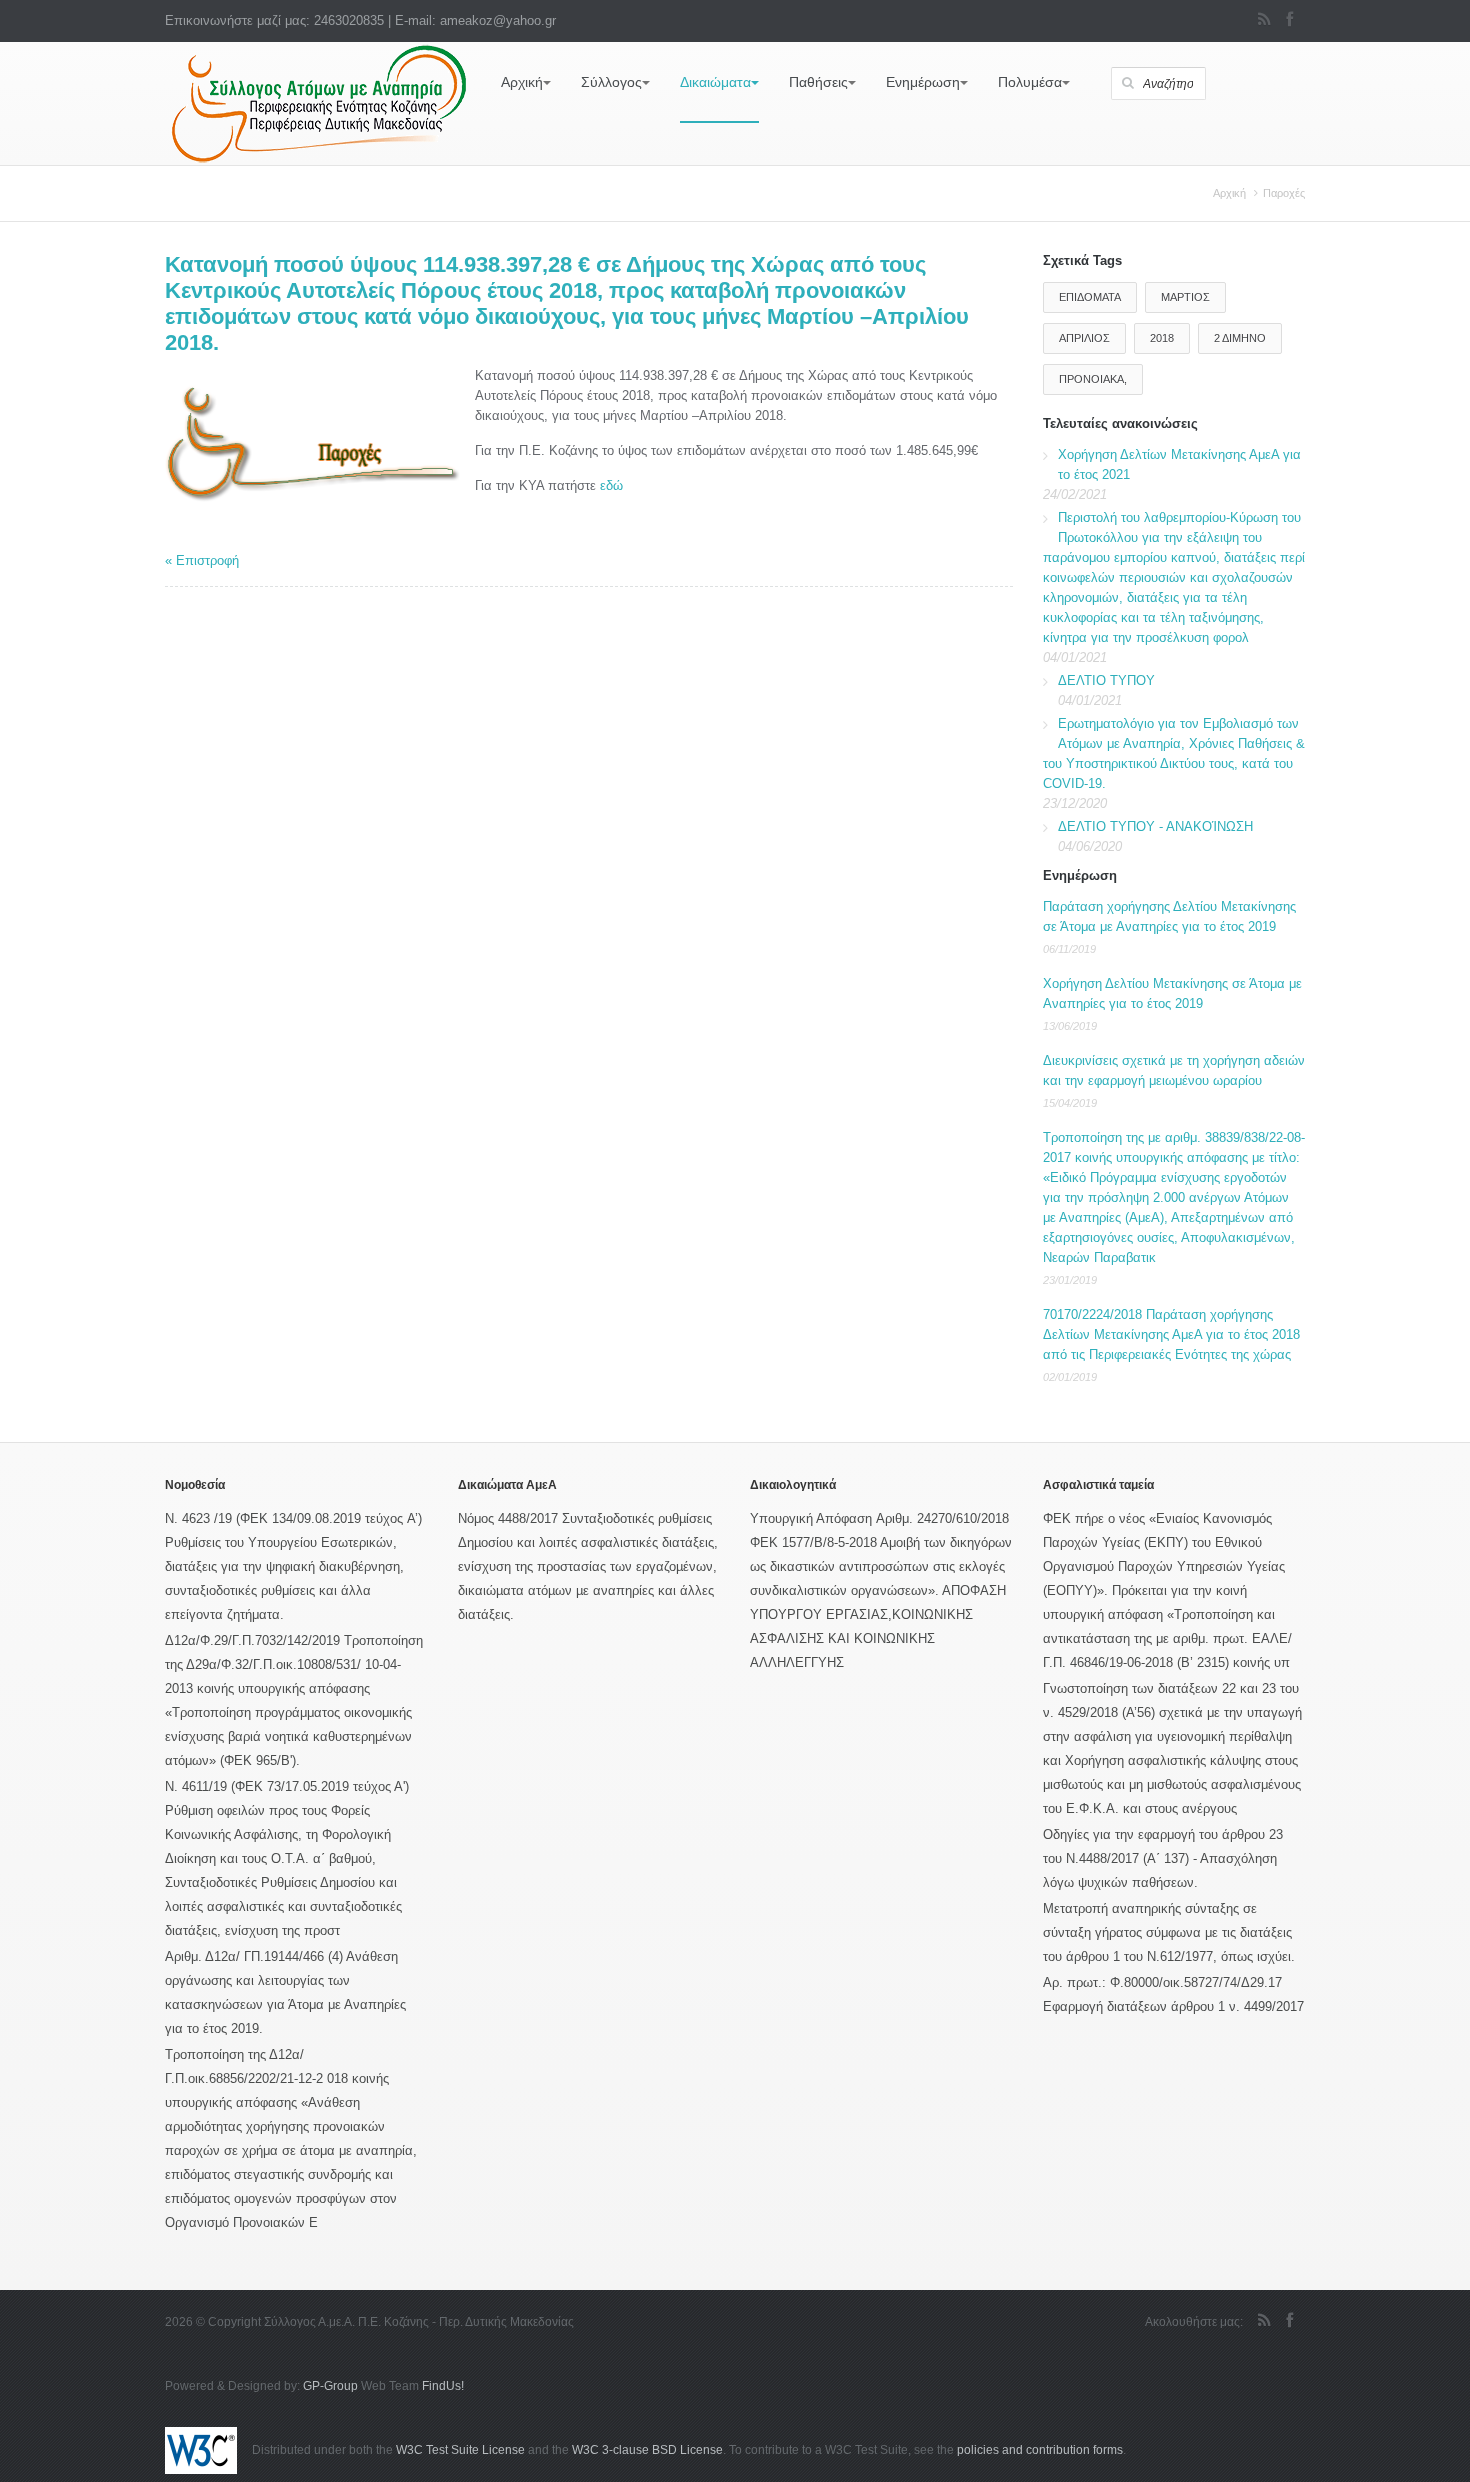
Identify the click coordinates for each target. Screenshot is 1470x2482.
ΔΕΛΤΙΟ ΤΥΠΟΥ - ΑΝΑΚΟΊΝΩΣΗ (1155, 826)
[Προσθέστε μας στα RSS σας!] (1264, 21)
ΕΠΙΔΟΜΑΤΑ (1090, 297)
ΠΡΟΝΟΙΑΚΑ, (1093, 379)
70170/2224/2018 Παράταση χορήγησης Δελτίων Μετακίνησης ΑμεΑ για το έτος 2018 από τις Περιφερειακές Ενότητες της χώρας (1171, 1334)
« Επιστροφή (202, 560)
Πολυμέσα (1030, 82)
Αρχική (522, 82)
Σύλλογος (611, 82)
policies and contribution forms (1040, 2450)
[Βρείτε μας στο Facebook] (1289, 21)
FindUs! (443, 2386)
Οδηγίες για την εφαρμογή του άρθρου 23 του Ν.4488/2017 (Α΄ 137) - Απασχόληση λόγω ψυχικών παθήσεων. (1163, 1858)
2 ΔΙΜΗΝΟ (1240, 338)
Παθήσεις (818, 82)
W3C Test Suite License (460, 2450)
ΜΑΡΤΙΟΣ (1185, 297)
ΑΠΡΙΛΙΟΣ (1084, 338)
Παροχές (1284, 193)
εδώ (611, 485)
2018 (1162, 338)
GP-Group (330, 2386)
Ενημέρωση (923, 82)
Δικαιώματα (715, 82)
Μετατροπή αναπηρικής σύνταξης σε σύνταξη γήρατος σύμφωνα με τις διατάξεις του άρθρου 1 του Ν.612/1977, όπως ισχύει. (1169, 1932)
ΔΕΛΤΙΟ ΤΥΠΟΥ (1106, 680)
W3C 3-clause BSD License (647, 2450)
